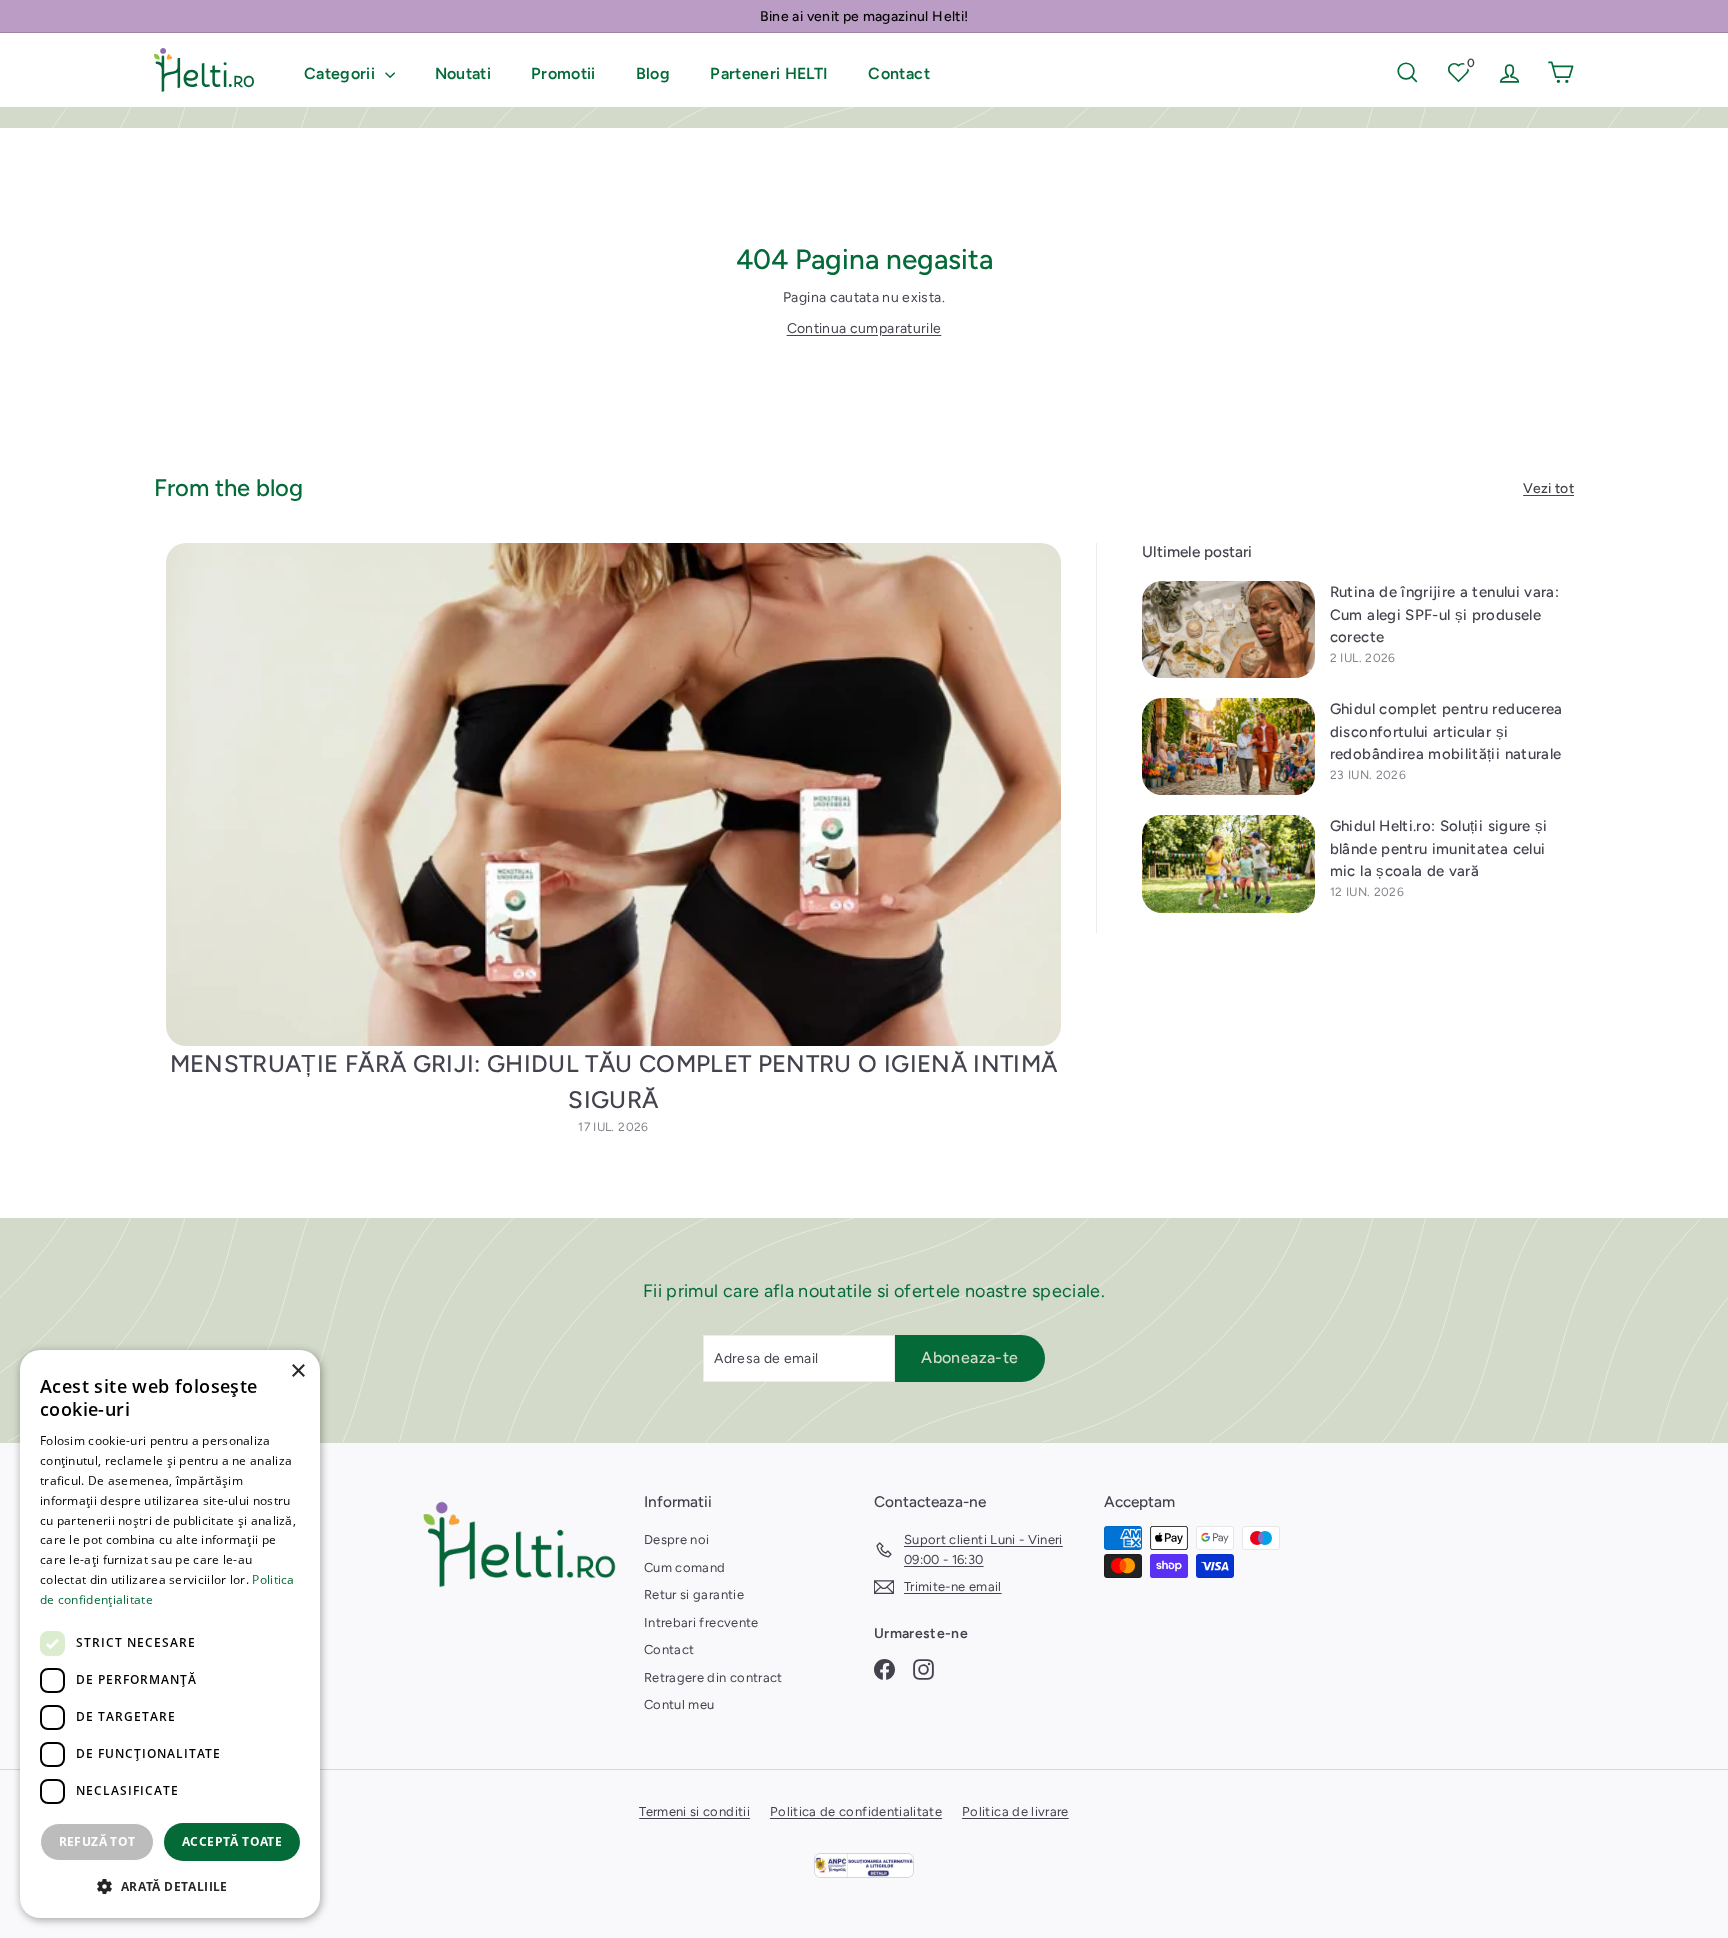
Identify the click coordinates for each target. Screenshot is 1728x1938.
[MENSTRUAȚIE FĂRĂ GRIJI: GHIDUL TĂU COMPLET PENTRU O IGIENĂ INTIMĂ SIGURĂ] (613, 794)
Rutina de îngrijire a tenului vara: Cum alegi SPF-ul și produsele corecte (1444, 614)
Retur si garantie (694, 1594)
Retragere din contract (713, 1677)
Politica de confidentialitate (856, 1811)
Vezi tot (1548, 488)
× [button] (297, 1371)
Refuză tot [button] (97, 1841)
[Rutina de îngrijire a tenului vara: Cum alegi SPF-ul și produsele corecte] (1228, 629)
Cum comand (685, 1567)
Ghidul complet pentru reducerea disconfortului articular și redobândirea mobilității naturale (1446, 731)
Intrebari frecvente (701, 1622)
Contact (898, 73)
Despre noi (677, 1539)
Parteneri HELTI (769, 73)
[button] (170, 1886)
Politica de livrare (1015, 1811)
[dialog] (170, 1634)
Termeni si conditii (694, 1811)
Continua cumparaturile (864, 328)
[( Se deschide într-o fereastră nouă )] (864, 1865)
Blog (653, 73)
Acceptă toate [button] (232, 1841)
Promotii (563, 73)
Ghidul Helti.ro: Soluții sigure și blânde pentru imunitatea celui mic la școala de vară (1439, 848)
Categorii (342, 73)
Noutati (463, 73)
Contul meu (679, 1704)
